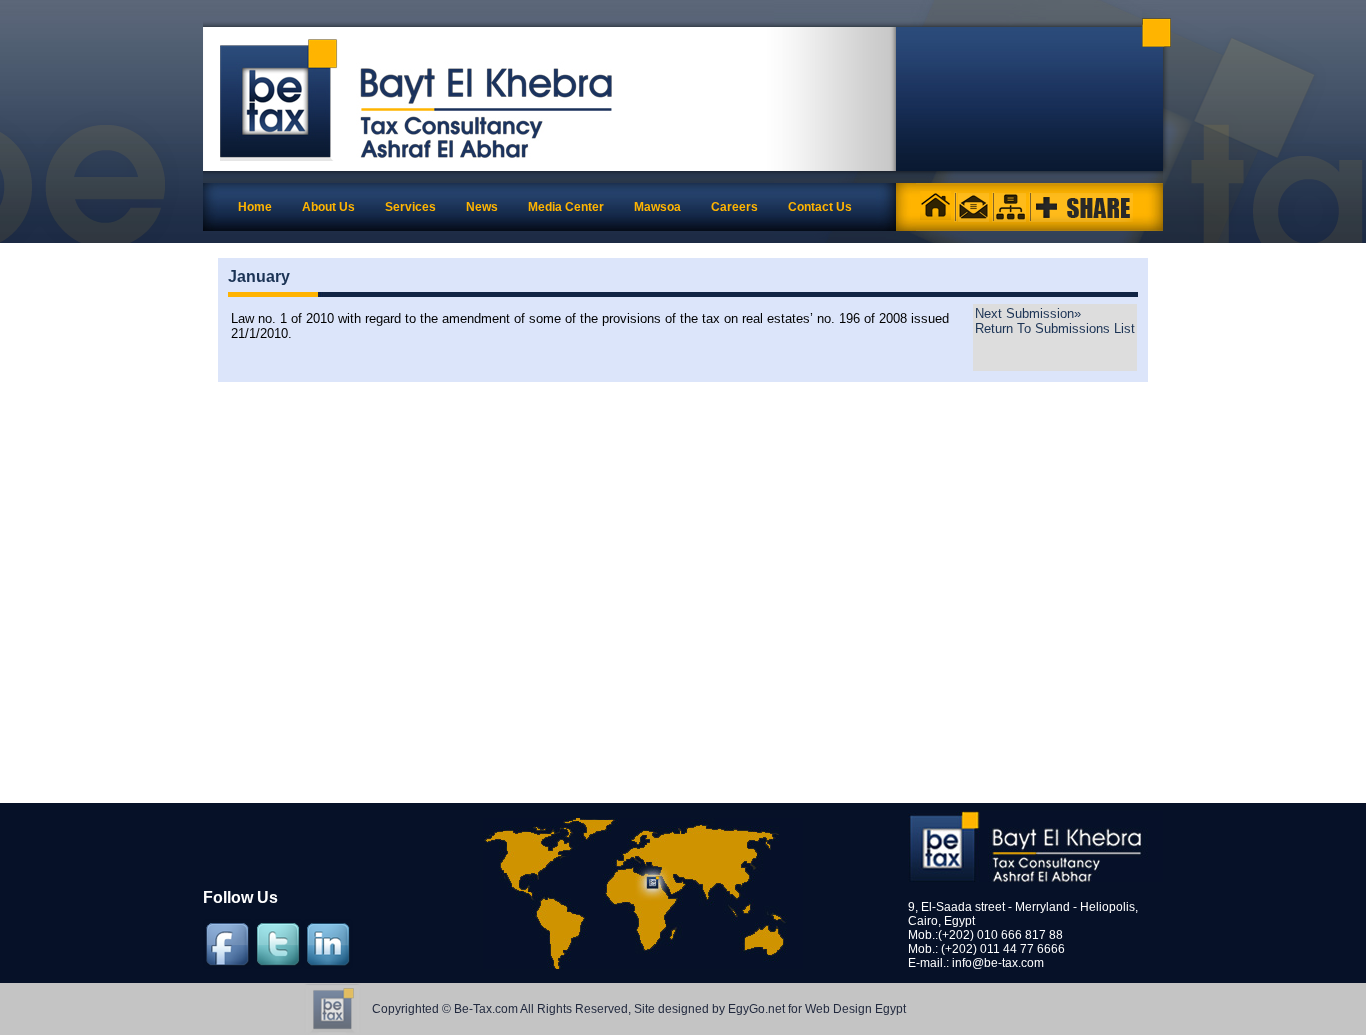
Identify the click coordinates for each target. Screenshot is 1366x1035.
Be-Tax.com (486, 1009)
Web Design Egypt (855, 1009)
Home (255, 207)
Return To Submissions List (1055, 328)
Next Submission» (1028, 313)
